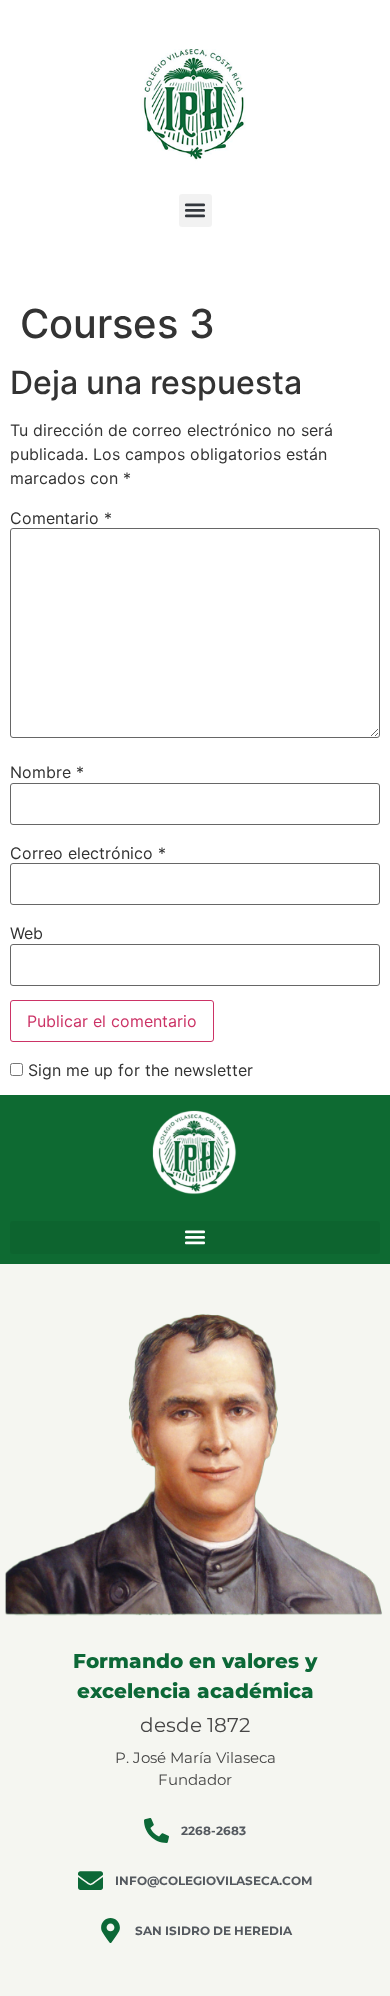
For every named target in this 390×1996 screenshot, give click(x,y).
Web (26, 933)
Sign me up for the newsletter (138, 1070)
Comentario (61, 518)
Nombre (47, 772)
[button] (195, 210)
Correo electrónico (88, 853)
